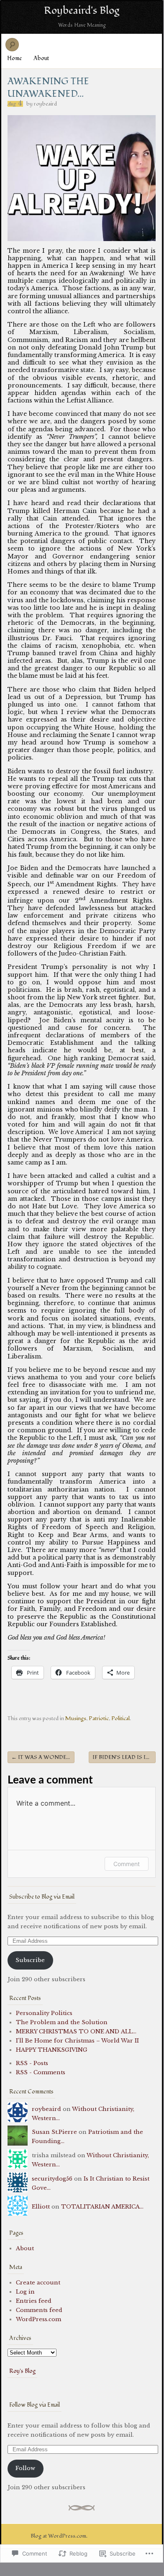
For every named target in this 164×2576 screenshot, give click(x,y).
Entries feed (34, 2301)
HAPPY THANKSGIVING (52, 2050)
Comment (127, 1864)
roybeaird (45, 104)
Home (14, 58)
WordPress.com (38, 2319)
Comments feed (39, 2310)
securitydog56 (52, 2179)
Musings (76, 1718)
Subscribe (30, 1960)
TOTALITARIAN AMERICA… (102, 2207)
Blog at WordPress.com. (59, 2536)
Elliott (41, 2207)
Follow (25, 2468)
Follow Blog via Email (35, 2405)
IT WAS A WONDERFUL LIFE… (43, 1757)
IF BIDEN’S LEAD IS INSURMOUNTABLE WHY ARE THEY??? (124, 1757)
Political (120, 1718)
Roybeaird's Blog (82, 10)
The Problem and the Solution (62, 2022)
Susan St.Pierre (54, 2132)
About (41, 58)
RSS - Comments (41, 2072)
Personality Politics (44, 2013)
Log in (25, 2292)
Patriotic (99, 1718)
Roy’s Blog (22, 2371)
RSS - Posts (32, 2063)
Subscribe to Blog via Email (42, 1897)
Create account (38, 2283)
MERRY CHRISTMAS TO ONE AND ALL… (76, 2031)
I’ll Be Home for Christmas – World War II (77, 2041)
